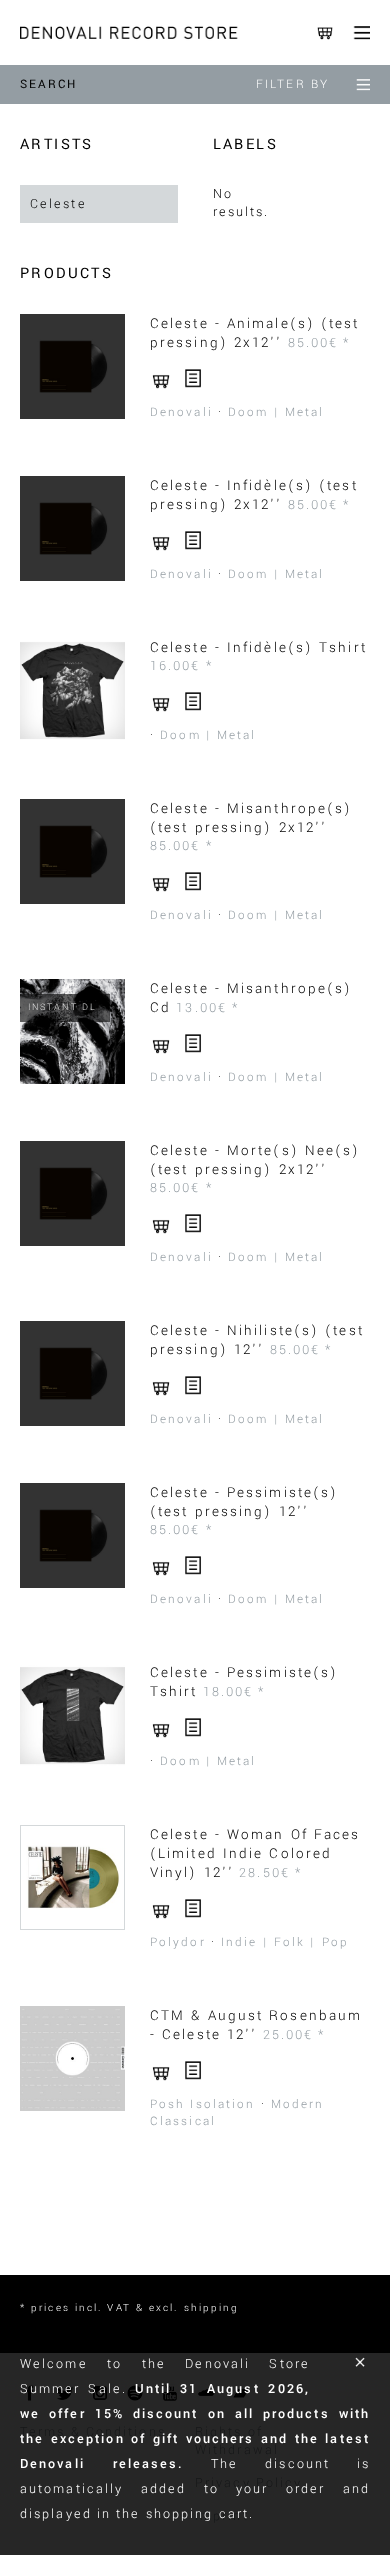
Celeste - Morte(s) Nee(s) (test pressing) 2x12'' (255, 1160)
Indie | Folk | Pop (285, 1942)
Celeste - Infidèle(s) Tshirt (258, 647)
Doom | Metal (276, 412)
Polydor (178, 1942)
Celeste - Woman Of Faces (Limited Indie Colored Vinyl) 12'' (255, 1853)
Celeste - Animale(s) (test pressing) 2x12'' (255, 333)
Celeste (58, 204)
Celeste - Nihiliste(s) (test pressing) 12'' (257, 1340)
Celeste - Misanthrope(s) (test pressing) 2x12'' (251, 818)
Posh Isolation (202, 2104)
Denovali (181, 412)
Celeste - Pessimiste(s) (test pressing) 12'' (244, 1502)
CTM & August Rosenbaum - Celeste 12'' (256, 2025)
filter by (292, 84)
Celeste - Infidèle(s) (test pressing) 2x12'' (254, 495)
